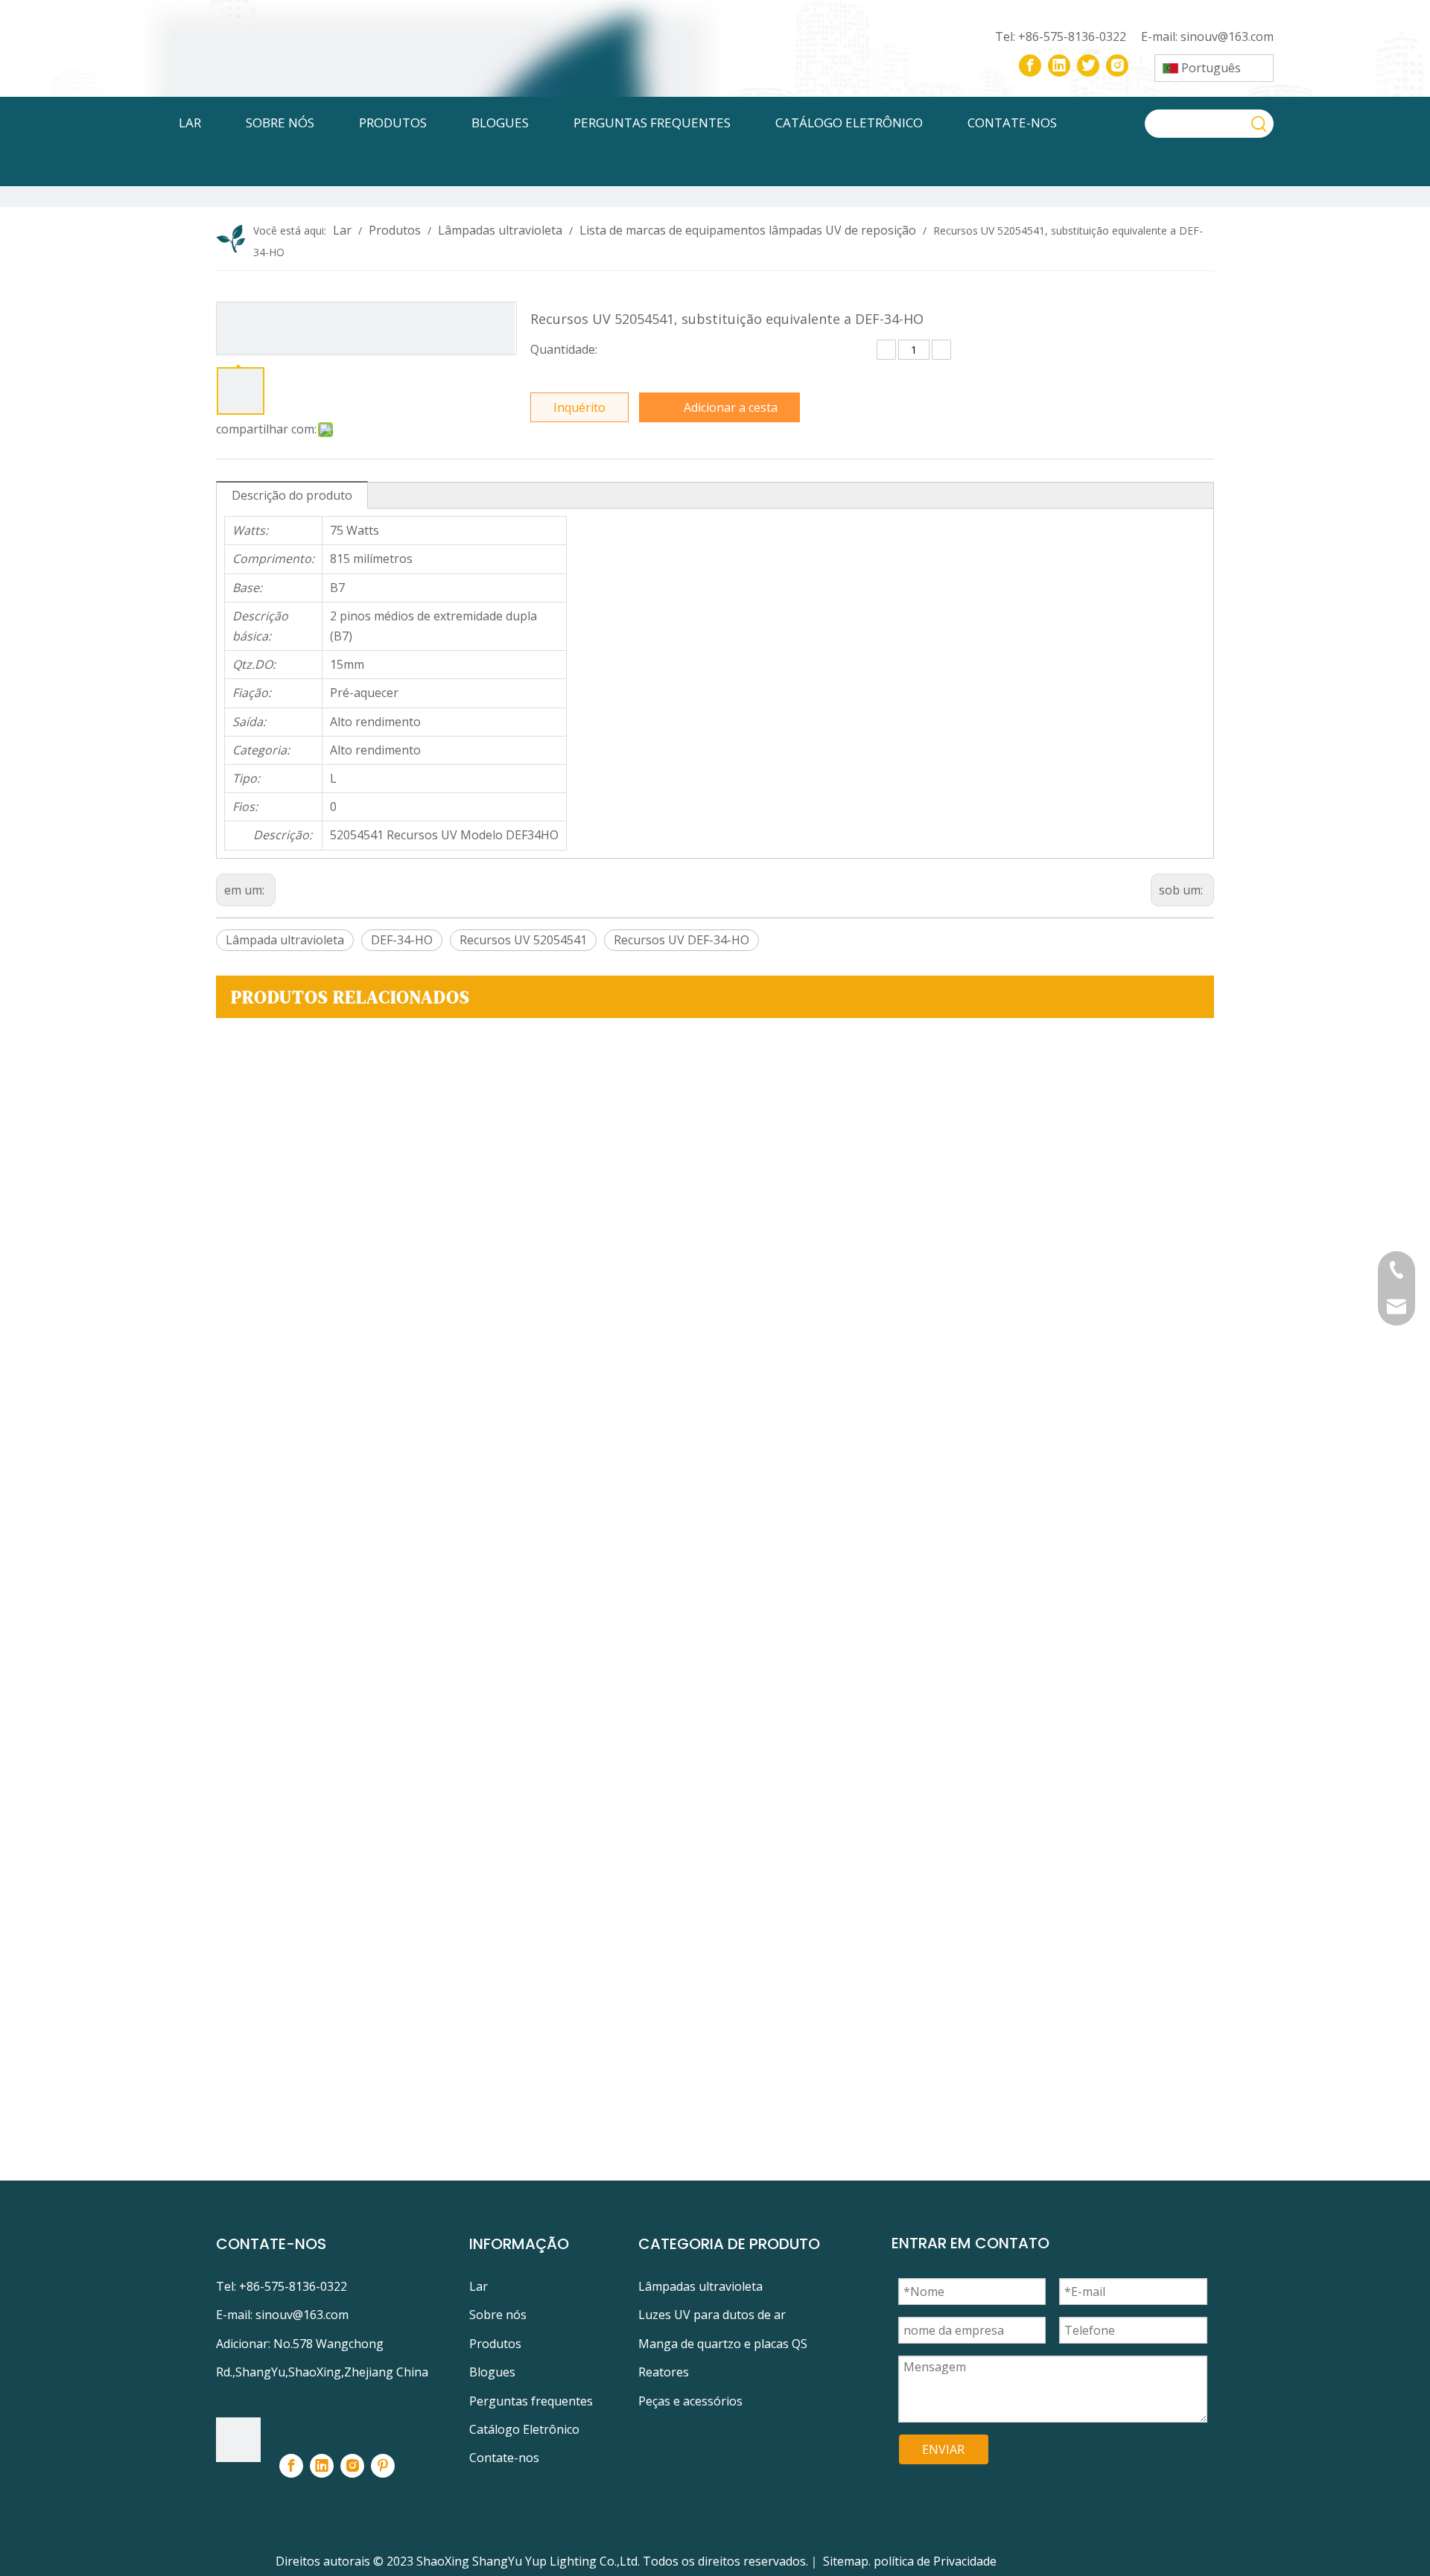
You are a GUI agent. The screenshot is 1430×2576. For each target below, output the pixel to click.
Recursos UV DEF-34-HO (681, 940)
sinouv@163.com (1227, 36)
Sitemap (846, 2561)
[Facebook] (1030, 66)
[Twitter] (1088, 66)
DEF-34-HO (402, 940)
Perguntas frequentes (531, 2401)
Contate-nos (504, 2458)
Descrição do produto (292, 495)
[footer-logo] (238, 2440)
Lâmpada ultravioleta (285, 940)
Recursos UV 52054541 (523, 940)
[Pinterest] (383, 2466)
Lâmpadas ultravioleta (700, 2286)
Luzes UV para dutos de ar (712, 2315)
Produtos (495, 2344)
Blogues (492, 2372)
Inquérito (579, 407)
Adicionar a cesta (731, 407)
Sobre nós (498, 2315)
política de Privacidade (935, 2561)
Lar (479, 2286)
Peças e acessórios (690, 2401)
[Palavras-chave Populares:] (1259, 124)
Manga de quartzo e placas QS (723, 2344)
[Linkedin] (1059, 66)
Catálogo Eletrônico (524, 2429)
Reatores (664, 2372)
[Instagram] (1117, 66)
